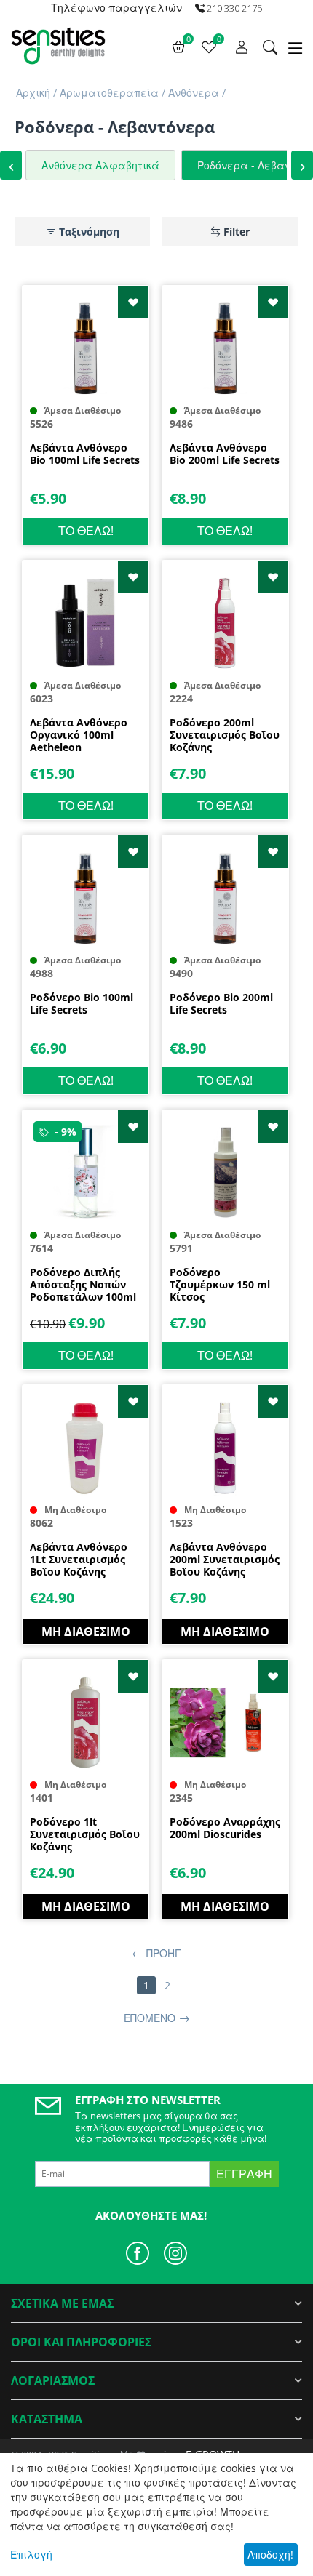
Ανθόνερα (194, 93)
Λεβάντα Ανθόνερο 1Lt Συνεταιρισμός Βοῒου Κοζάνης (79, 1560)
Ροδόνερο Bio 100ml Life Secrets (82, 1004)
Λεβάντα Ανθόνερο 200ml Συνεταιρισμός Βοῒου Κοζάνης (225, 1560)
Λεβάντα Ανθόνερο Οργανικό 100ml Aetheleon (79, 735)
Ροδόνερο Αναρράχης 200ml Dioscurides (225, 1829)
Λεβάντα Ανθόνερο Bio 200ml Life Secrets (225, 454)
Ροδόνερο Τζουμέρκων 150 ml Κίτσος (220, 1285)
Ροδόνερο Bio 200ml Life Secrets (221, 1004)
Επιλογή (31, 2555)
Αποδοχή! (270, 2555)
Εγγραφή (244, 2174)
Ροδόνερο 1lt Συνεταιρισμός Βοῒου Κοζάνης (85, 1834)
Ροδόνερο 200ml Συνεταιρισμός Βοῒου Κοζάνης (225, 735)
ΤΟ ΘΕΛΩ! (86, 531)
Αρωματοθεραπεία (109, 93)
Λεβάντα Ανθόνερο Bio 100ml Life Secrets (85, 454)
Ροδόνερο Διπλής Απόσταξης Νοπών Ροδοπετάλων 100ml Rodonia (83, 1285)
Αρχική (33, 93)
